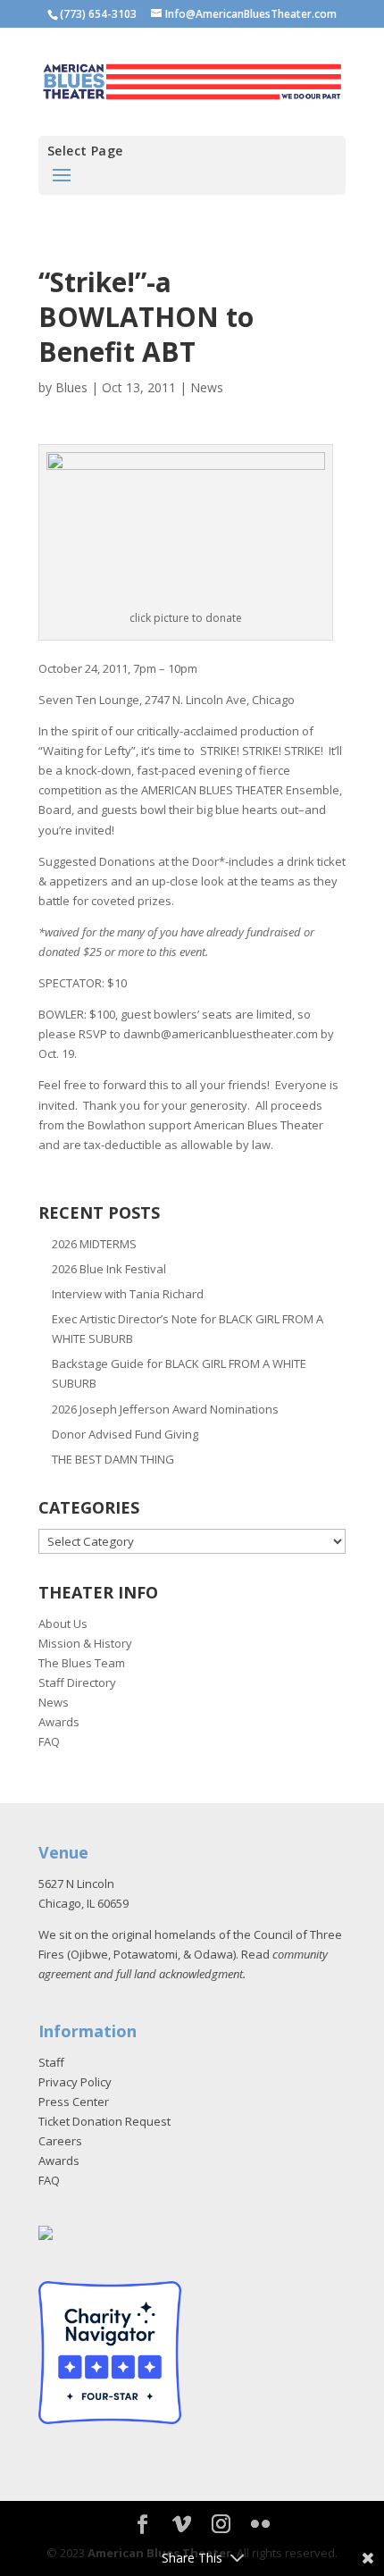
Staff (51, 2062)
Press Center (74, 2102)
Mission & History (85, 1643)
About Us (63, 1624)
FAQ (49, 1741)
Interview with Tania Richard (128, 1294)
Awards (59, 1722)
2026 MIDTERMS (94, 1244)
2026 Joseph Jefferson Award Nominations (165, 1409)
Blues (71, 387)
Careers (60, 2141)
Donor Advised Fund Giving (125, 1434)
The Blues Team (82, 1663)
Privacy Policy (75, 2082)
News (207, 387)
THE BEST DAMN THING (113, 1459)
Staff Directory (77, 1682)
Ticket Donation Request (104, 2121)
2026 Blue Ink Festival (109, 1269)
